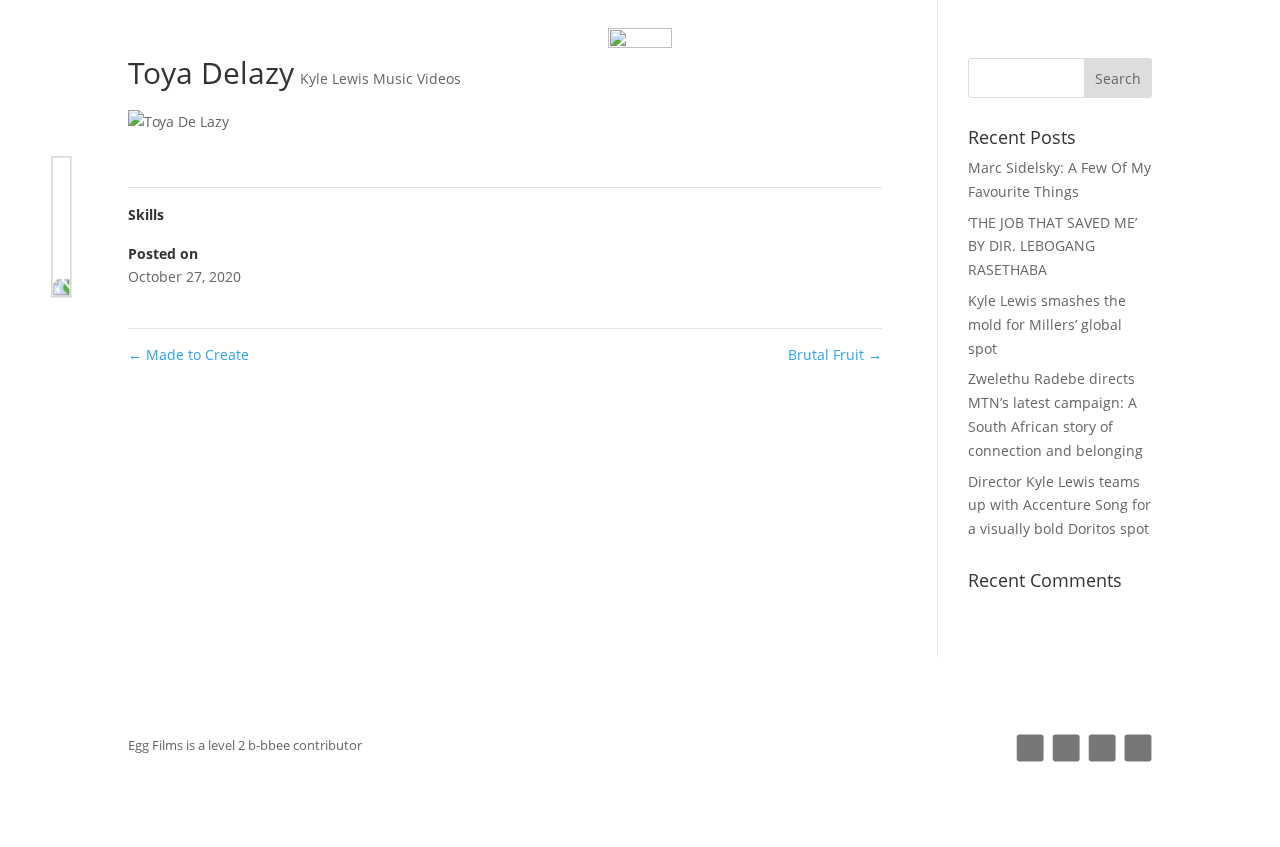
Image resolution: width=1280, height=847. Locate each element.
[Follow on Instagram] (1030, 748)
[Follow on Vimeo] (1138, 748)
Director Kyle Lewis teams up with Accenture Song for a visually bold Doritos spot (1059, 505)
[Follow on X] (1102, 748)
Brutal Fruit (835, 354)
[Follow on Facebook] (1066, 748)
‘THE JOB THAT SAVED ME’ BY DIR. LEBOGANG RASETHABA (1052, 246)
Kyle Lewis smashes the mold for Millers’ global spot (1047, 324)
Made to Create (188, 354)
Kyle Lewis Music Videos (380, 78)
